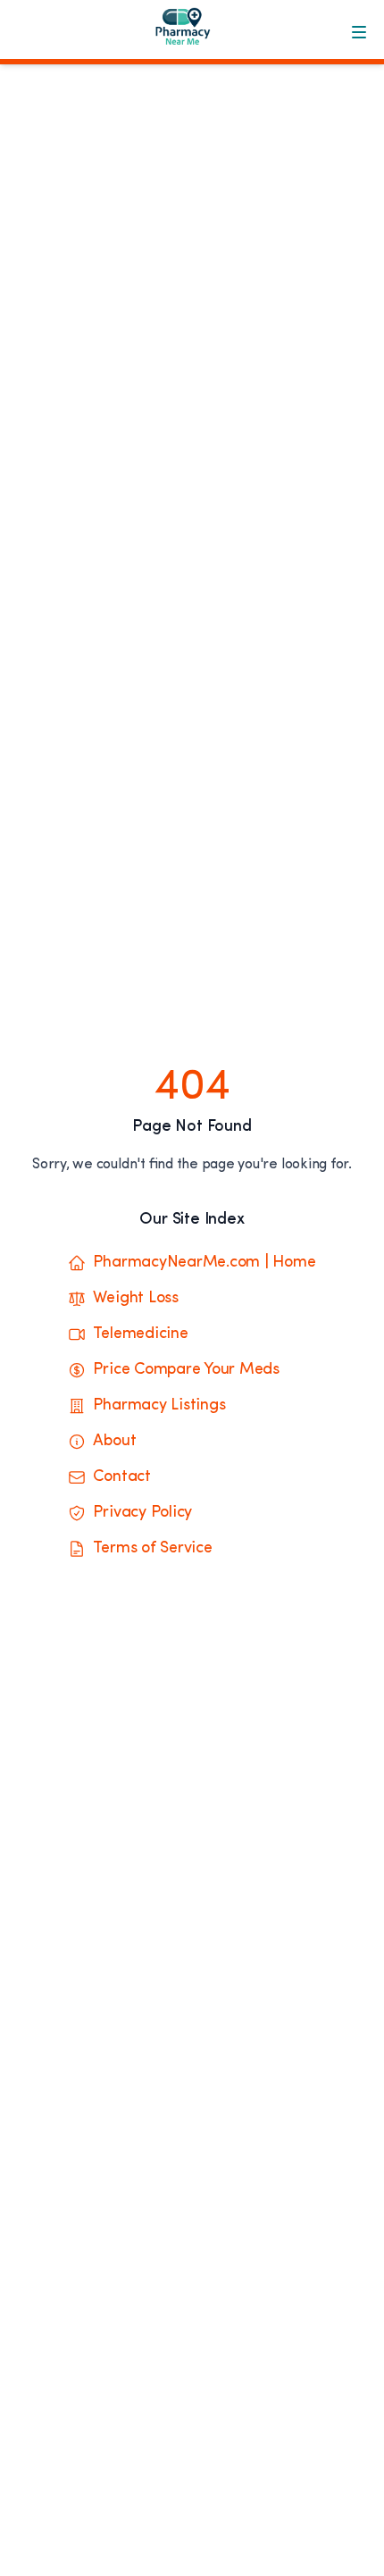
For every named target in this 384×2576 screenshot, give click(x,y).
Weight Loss (135, 1299)
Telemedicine (140, 1334)
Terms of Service (152, 1549)
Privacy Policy (142, 1513)
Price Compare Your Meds (186, 1370)
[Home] (192, 32)
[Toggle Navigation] (359, 32)
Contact (121, 1477)
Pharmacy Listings (159, 1406)
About (114, 1442)
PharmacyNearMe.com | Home (204, 1263)
